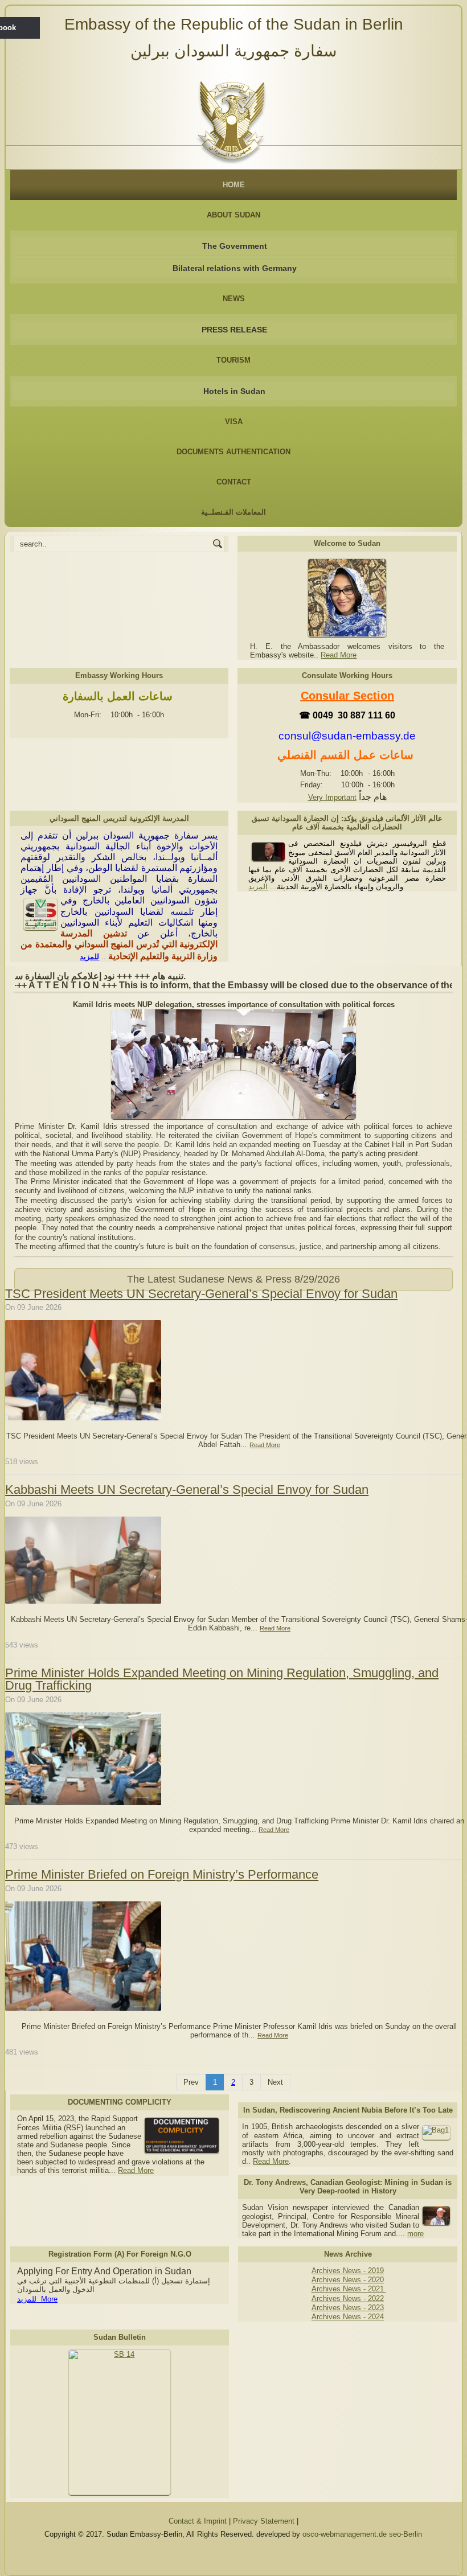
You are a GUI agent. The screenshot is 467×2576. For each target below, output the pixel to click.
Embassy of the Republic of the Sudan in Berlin (234, 24)
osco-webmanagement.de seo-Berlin (362, 2534)
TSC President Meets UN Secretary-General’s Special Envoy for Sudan (201, 1294)
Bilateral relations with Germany (235, 268)
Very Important (332, 797)
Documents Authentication (233, 452)
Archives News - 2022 (348, 2298)
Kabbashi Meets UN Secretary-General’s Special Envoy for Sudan (187, 1490)
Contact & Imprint (198, 2521)
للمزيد (89, 957)
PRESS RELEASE (234, 330)
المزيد (258, 887)
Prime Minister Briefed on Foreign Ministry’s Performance (162, 1874)
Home (234, 185)
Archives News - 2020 (348, 2280)
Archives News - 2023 (348, 2308)
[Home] (234, 119)
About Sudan (233, 215)
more (415, 2234)
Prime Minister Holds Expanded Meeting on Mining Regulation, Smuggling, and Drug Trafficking (222, 1679)
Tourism (233, 360)
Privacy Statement (264, 2521)
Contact (234, 482)
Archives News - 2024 (348, 2317)
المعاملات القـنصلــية (233, 512)
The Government (235, 246)
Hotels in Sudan (234, 391)
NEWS (234, 299)
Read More (339, 655)
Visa (234, 422)
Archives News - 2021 (349, 2289)
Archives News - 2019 (348, 2271)
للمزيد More (37, 2299)
